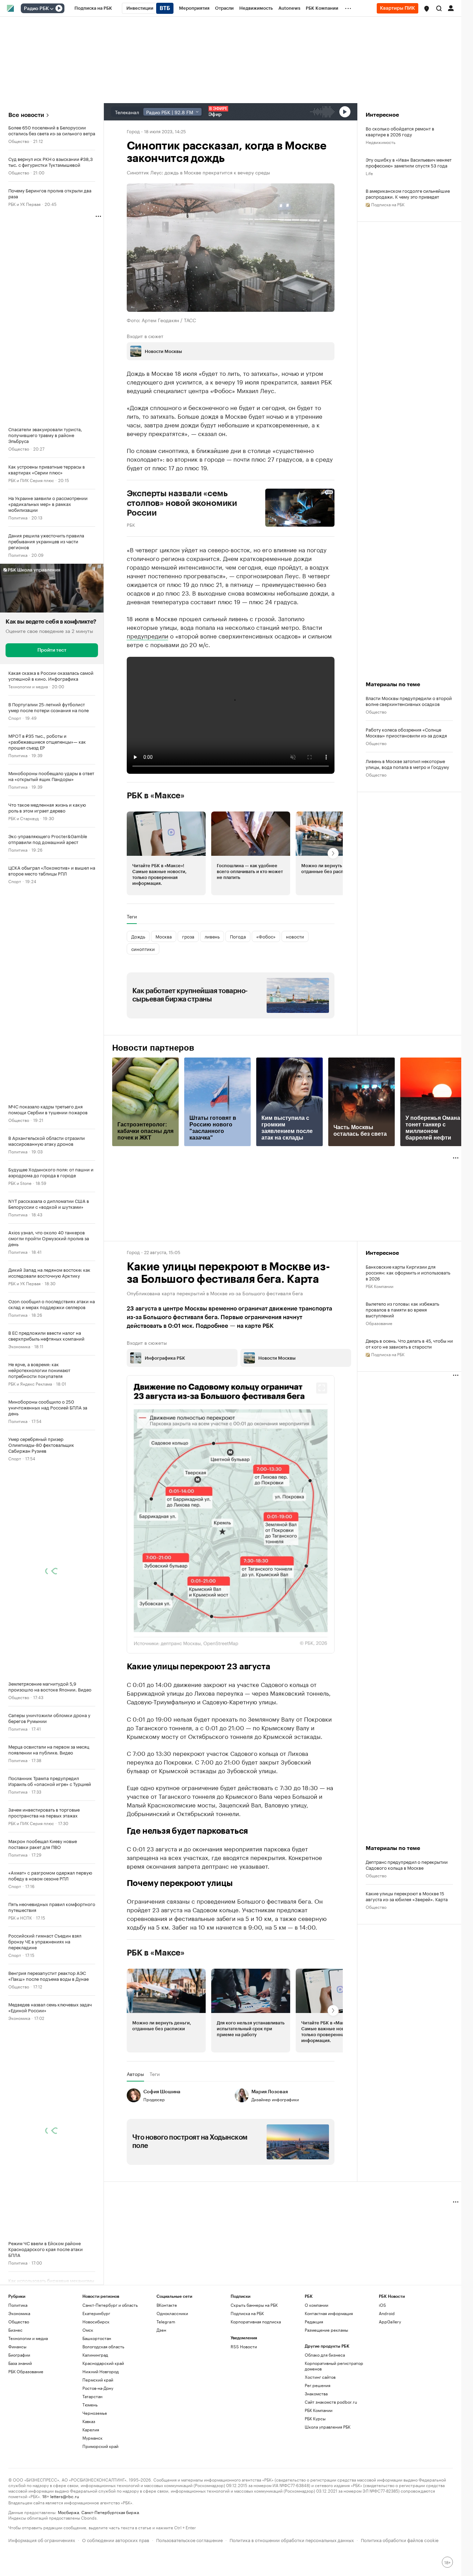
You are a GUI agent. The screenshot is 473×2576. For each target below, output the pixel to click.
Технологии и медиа (28, 686)
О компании (316, 2370)
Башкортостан (97, 2403)
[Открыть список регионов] (427, 9)
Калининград (95, 2419)
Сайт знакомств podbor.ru (331, 2466)
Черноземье (95, 2478)
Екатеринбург (96, 2378)
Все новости (26, 115)
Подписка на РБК (247, 2378)
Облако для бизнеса (325, 2419)
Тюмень (90, 2469)
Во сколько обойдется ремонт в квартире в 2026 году (400, 131)
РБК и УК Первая (24, 204)
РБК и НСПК (20, 1917)
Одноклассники (172, 2378)
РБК (131, 524)
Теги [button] (132, 916)
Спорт (15, 718)
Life (369, 173)
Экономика (19, 1346)
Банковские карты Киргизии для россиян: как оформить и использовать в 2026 (408, 1272)
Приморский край (100, 2511)
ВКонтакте (167, 2370)
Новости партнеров (153, 1048)
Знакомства (316, 2458)
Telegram (166, 2386)
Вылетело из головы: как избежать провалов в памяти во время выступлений (402, 1309)
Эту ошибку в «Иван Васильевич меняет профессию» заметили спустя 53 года (409, 162)
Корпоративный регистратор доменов (334, 2430)
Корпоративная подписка (256, 2386)
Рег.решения (318, 2450)
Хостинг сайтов (320, 2442)
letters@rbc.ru (65, 2561)
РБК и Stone (20, 1183)
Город (133, 131)
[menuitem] (93, 8)
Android (387, 2378)
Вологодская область (103, 2411)
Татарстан (92, 2461)
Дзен (161, 2394)
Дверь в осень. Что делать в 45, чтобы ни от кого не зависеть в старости (409, 1343)
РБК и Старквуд (24, 818)
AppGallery (390, 2386)
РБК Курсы (315, 2483)
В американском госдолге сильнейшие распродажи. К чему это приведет (408, 193)
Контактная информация (329, 2378)
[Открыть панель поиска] (439, 8)
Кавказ (89, 2486)
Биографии (19, 2419)
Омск (88, 2394)
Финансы (17, 2411)
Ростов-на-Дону (98, 2453)
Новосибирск (96, 2386)
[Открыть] (52, 9)
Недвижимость (381, 142)
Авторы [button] (135, 2139)
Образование (379, 1323)
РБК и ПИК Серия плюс (31, 480)
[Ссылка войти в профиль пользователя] (451, 8)
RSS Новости (244, 2411)
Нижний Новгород (101, 2436)
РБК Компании (380, 1286)
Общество (19, 141)
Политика (18, 517)
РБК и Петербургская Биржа (36, 2294)
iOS (382, 2370)
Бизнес (15, 2394)
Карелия (91, 2494)
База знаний (20, 2428)
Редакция (314, 2386)
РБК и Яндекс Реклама (30, 1383)
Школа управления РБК (328, 2491)
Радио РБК (36, 9)
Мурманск (92, 2502)
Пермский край (98, 2444)
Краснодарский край (103, 2428)
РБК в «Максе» (156, 796)
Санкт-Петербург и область (110, 2370)
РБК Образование (26, 2436)
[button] (427, 9)
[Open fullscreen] (322, 1388)
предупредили (148, 635)
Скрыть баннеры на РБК (254, 2370)
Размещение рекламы (326, 2394)
